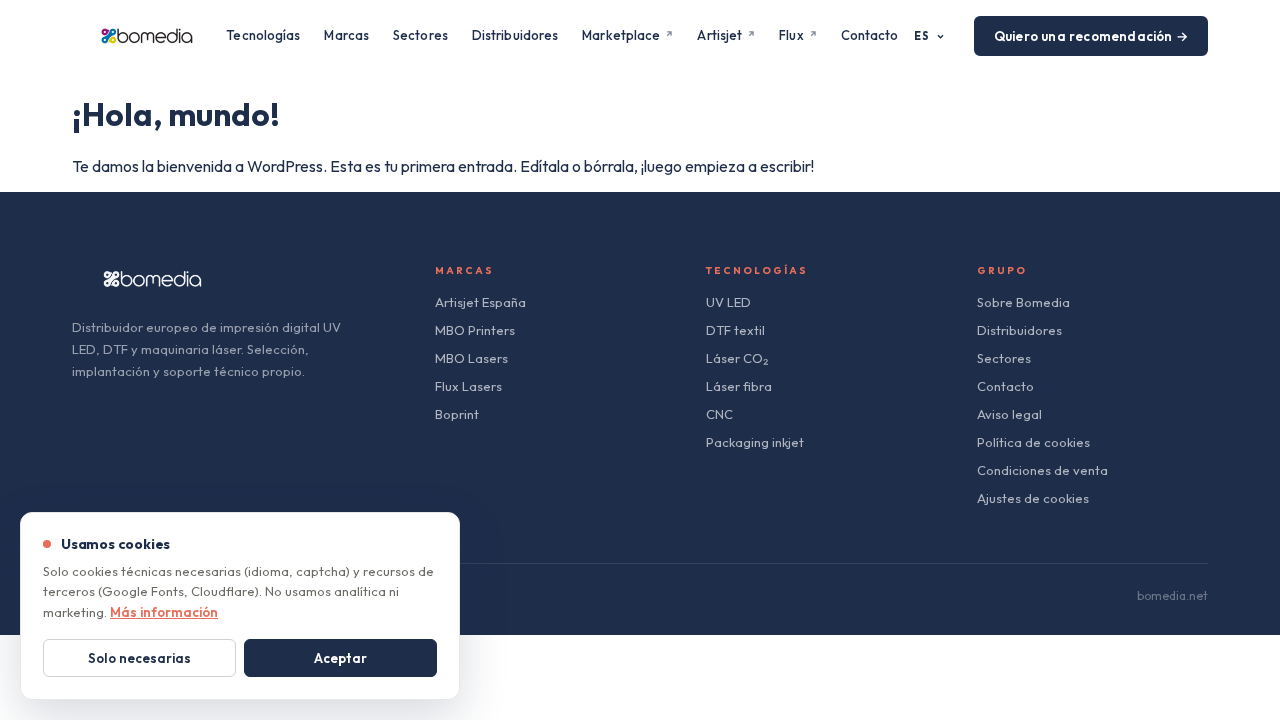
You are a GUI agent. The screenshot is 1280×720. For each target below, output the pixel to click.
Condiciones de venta (1042, 470)
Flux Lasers (468, 386)
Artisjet (719, 35)
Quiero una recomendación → (1091, 36)
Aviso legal (1009, 414)
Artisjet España (480, 302)
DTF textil (735, 330)
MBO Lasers (471, 358)
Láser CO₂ (737, 358)
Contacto (870, 35)
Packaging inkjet (755, 442)
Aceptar (340, 658)
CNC (719, 414)
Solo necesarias (139, 658)
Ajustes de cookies (1033, 498)
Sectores (420, 35)
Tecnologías (263, 35)
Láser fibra (739, 386)
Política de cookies (1033, 442)
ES (922, 36)
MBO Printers (475, 330)
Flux (791, 35)
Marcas (346, 35)
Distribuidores (515, 35)
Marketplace (621, 35)
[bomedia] (147, 36)
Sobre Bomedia (1023, 302)
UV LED (728, 302)
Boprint (457, 414)
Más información (164, 612)
